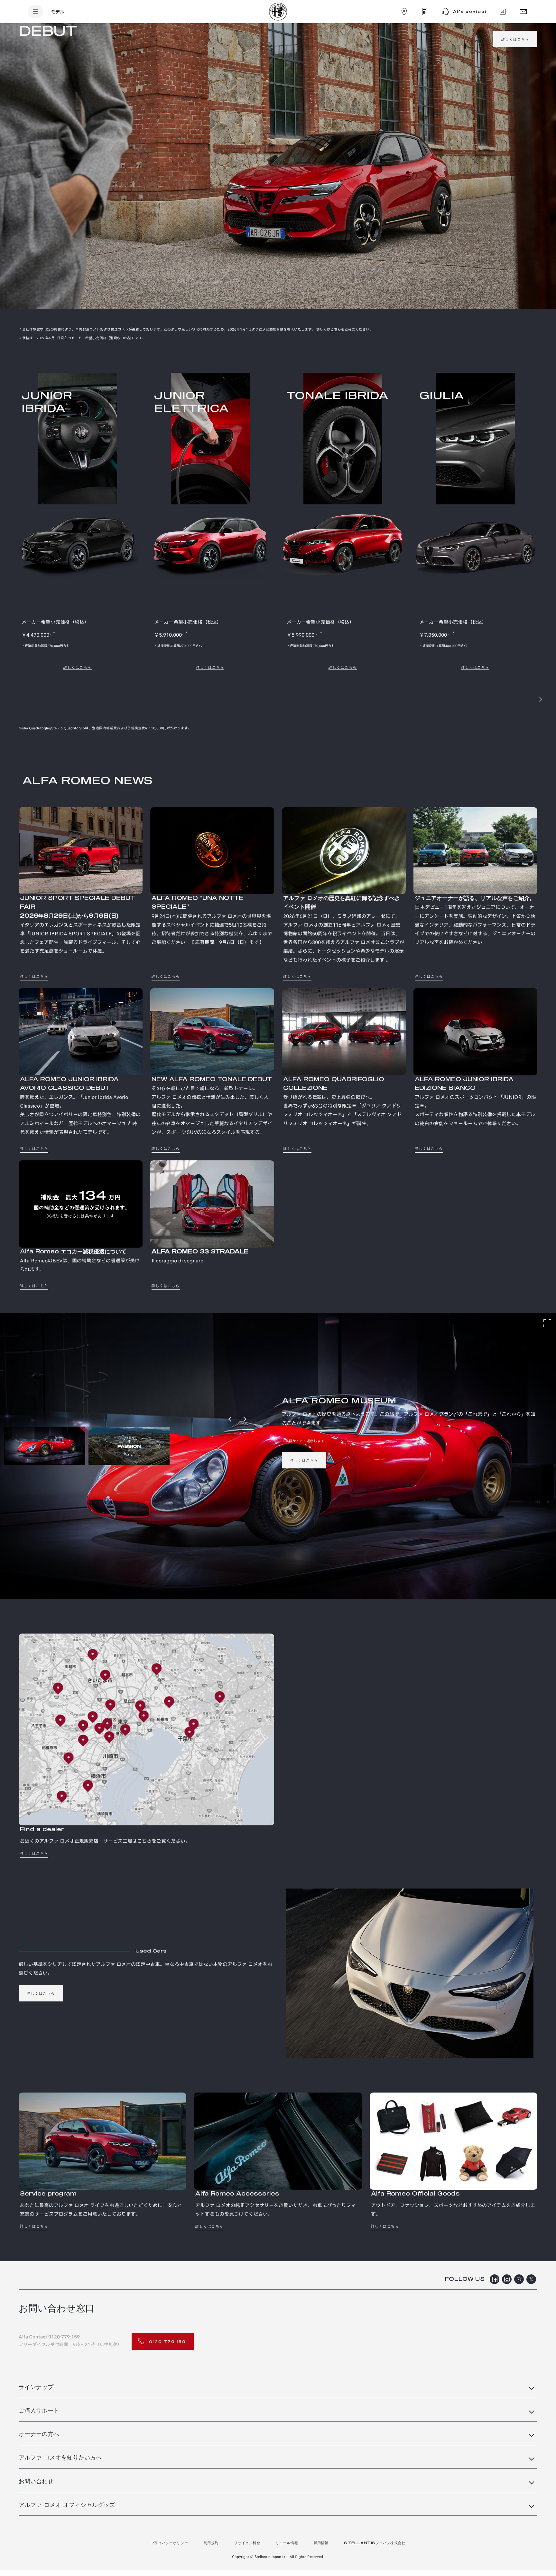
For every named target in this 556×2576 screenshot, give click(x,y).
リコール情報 (287, 2543)
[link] (515, 39)
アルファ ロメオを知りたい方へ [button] (60, 2458)
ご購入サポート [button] (39, 2411)
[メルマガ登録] (523, 12)
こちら (336, 329)
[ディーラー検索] (404, 12)
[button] (526, 699)
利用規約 (211, 2543)
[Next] (245, 1419)
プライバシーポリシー (170, 2543)
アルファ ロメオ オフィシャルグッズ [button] (67, 2505)
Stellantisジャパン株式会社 (375, 2543)
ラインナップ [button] (36, 2387)
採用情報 (321, 2543)
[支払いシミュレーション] (425, 12)
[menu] (35, 12)
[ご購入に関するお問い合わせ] (503, 12)
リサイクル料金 (247, 2543)
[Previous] (230, 1419)
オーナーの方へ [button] (39, 2434)
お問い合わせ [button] (36, 2482)
